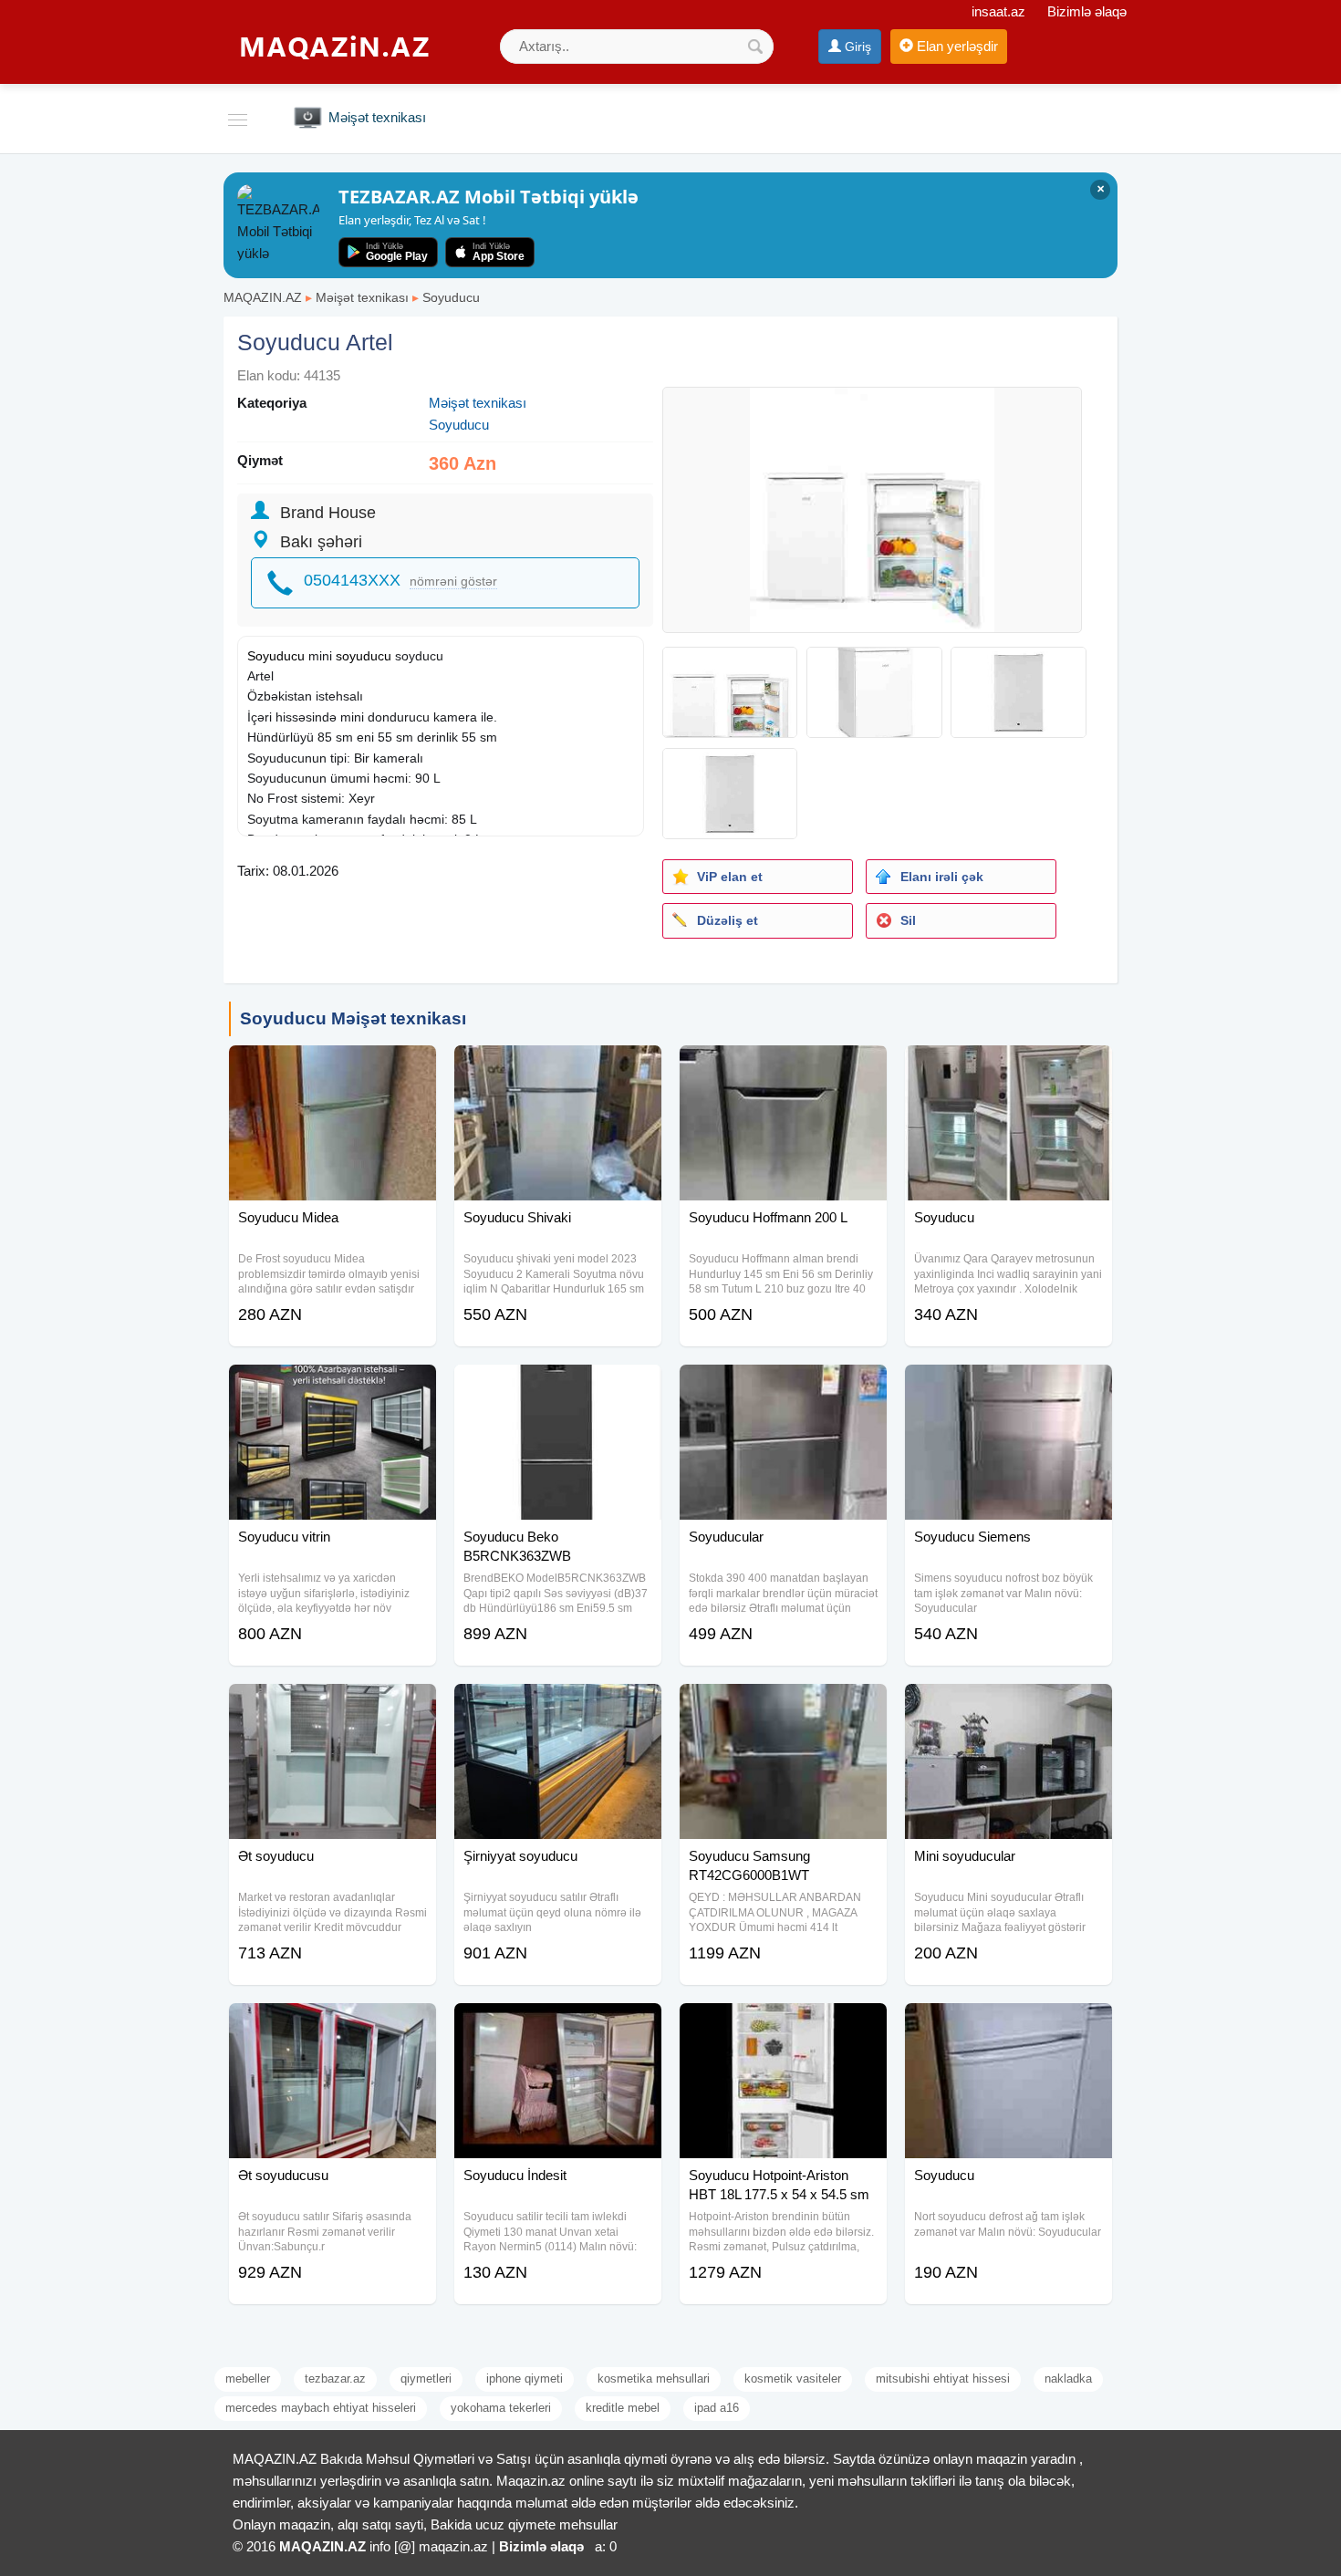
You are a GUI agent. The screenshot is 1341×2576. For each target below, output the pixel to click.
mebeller (248, 2379)
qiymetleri (426, 2379)
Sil (908, 920)
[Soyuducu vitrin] (333, 1387)
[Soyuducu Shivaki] (558, 1068)
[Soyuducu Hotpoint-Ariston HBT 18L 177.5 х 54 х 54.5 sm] (783, 2026)
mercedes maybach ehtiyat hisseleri (321, 2408)
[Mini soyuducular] (1008, 1707)
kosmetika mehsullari (654, 2379)
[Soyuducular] (783, 1387)
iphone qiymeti (525, 2379)
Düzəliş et (728, 920)
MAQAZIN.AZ (263, 297)
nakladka (1068, 2379)
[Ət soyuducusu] (333, 2026)
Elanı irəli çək (942, 877)
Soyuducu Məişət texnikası (353, 1018)
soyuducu (364, 656)
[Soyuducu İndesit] (558, 2026)
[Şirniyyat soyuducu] (558, 1707)
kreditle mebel (623, 2408)
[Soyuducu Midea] (333, 1068)
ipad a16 (717, 2408)
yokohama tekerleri (501, 2408)
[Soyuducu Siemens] (1008, 1387)
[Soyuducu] (1008, 1068)
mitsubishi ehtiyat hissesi (943, 2379)
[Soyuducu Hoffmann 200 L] (783, 1068)
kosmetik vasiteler (793, 2379)
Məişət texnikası (362, 297)
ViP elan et (730, 877)
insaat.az (998, 11)
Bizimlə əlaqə (1087, 11)
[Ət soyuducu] (333, 1707)
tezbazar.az (335, 2379)
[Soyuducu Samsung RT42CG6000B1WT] (783, 1707)
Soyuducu (451, 297)
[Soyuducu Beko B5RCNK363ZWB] (558, 1387)
